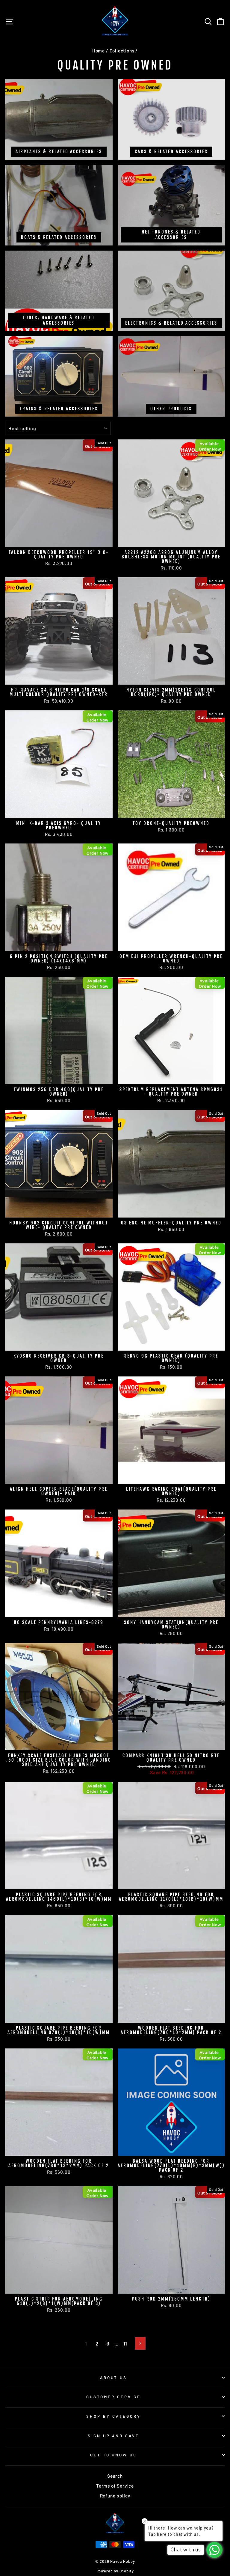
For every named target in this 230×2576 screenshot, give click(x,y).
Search (115, 2476)
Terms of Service (115, 2486)
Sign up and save (114, 2436)
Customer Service (114, 2397)
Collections (122, 51)
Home (99, 51)
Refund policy (115, 2496)
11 (125, 2343)
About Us (114, 2378)
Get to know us (114, 2455)
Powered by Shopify (115, 2571)
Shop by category (114, 2416)
